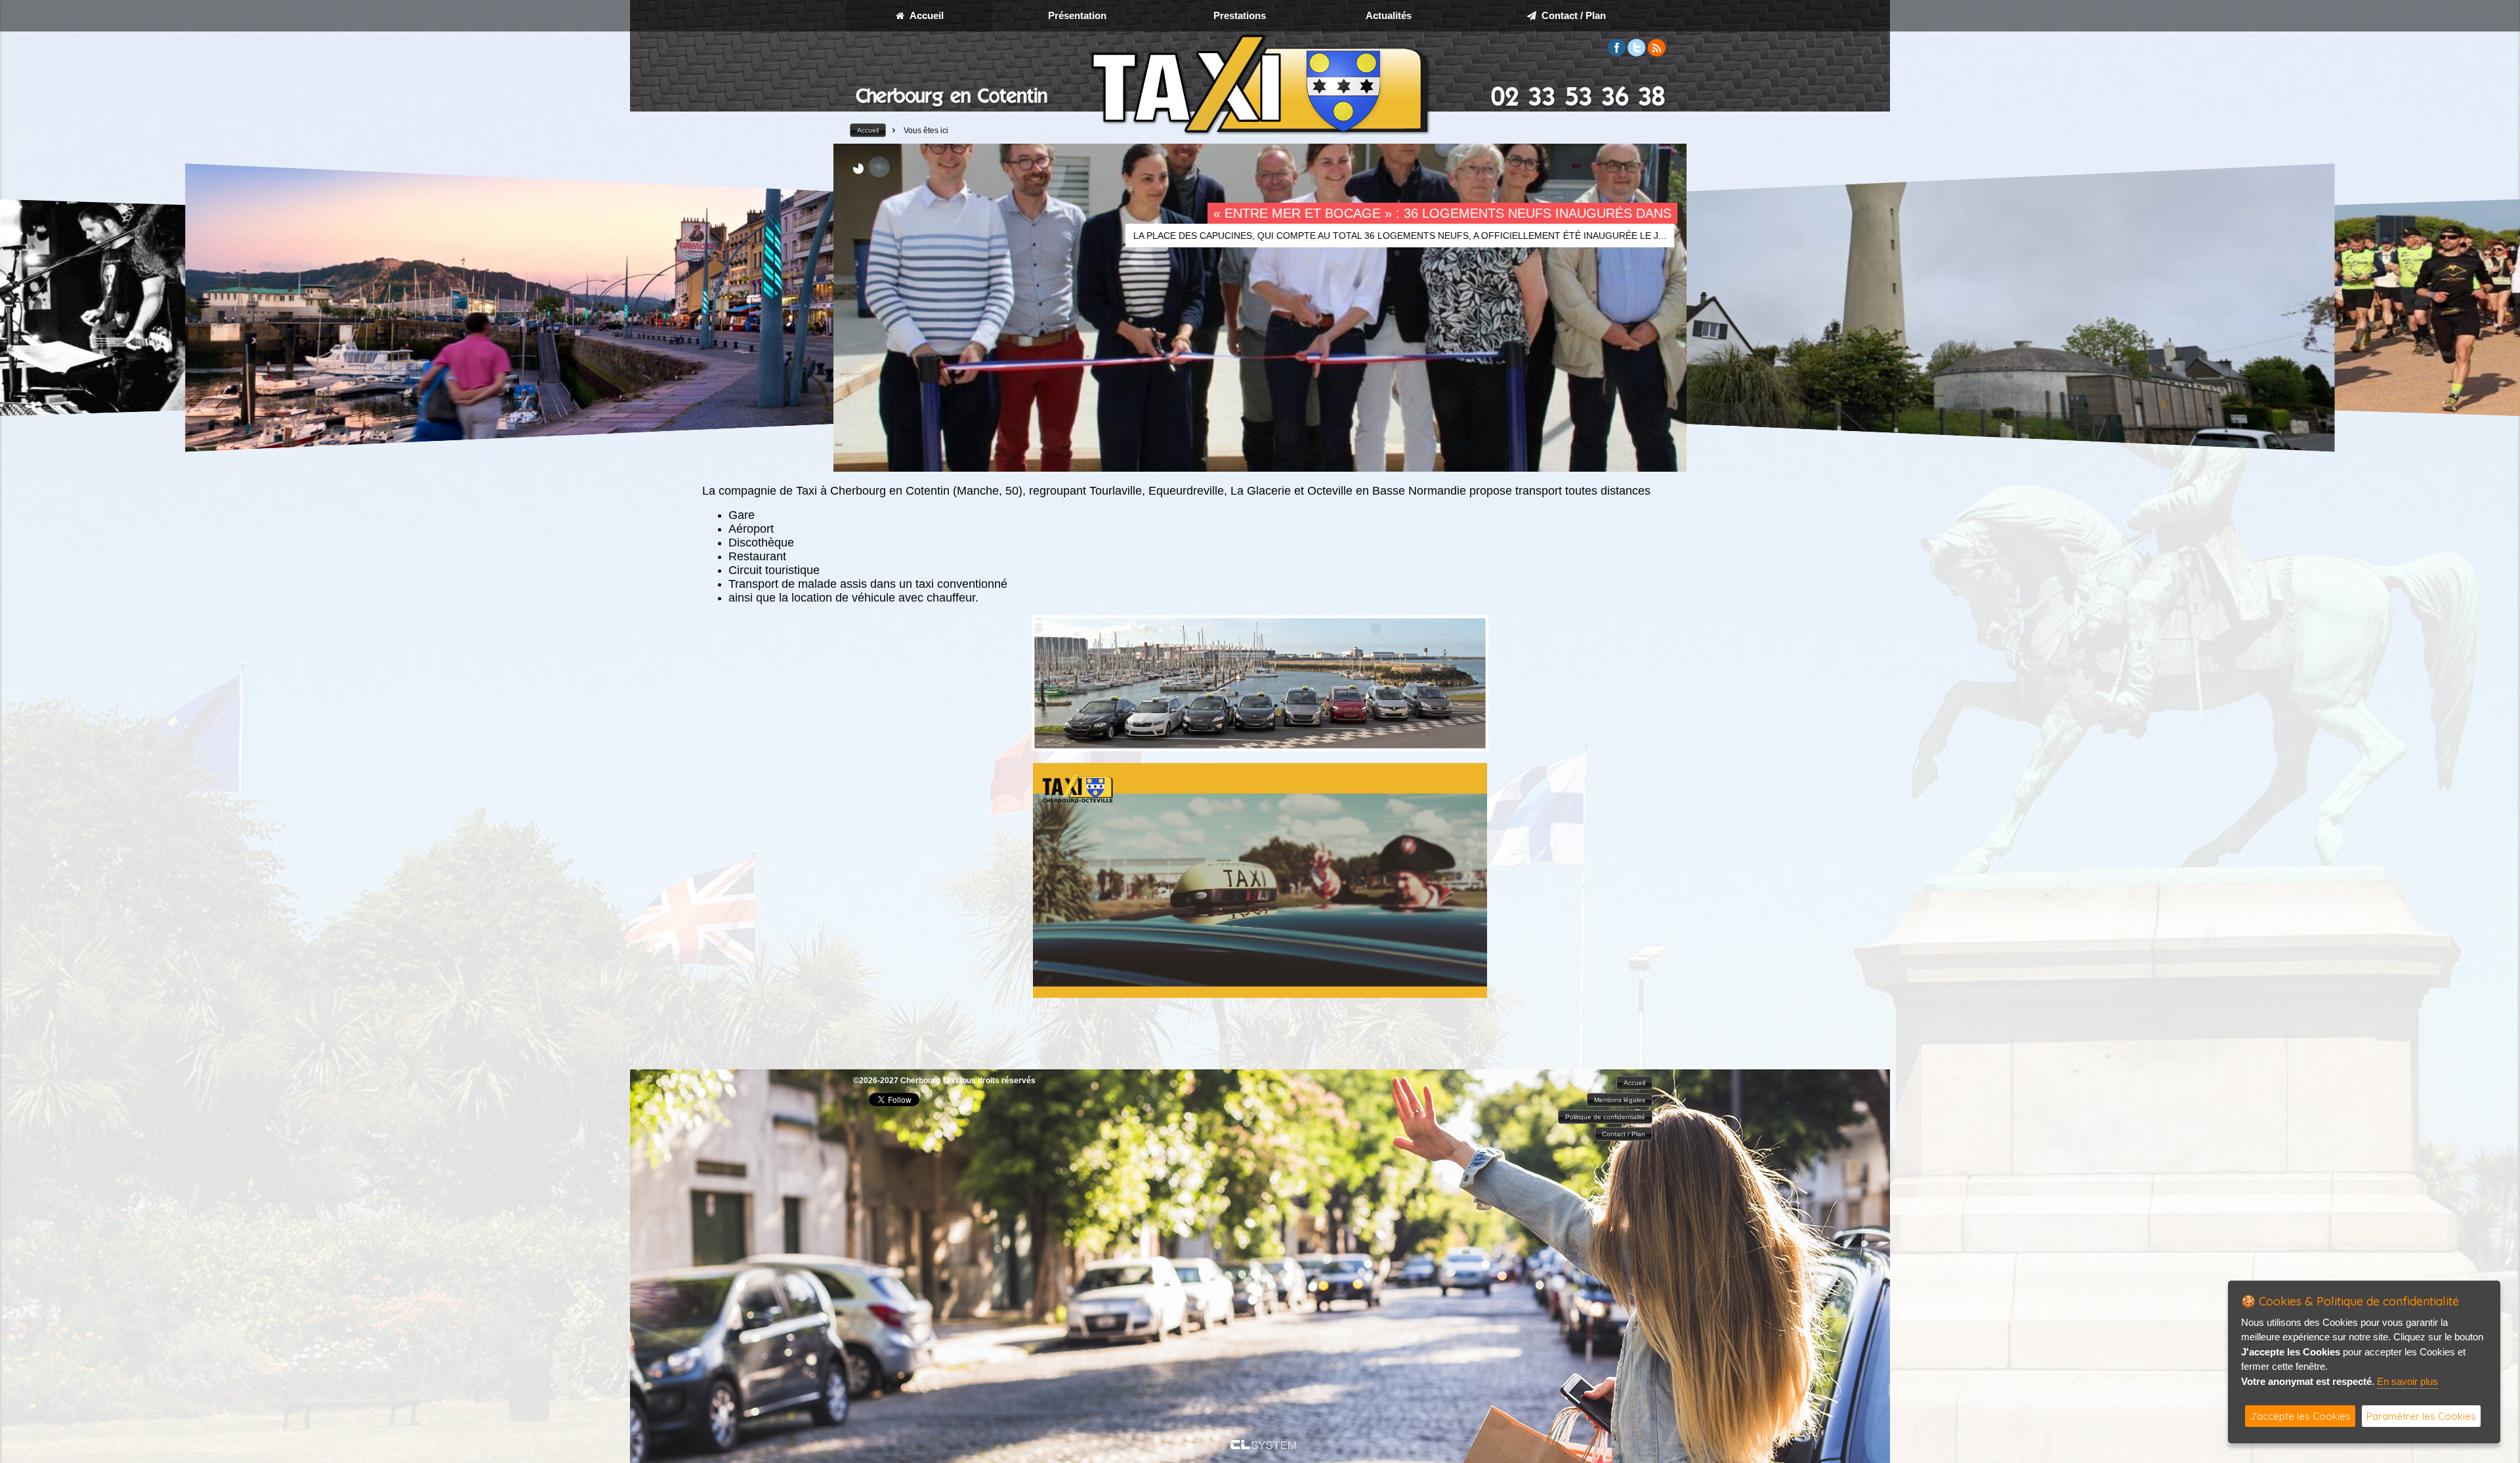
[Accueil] (1260, 135)
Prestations (1240, 15)
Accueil (924, 15)
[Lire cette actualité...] (622, 308)
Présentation (1077, 15)
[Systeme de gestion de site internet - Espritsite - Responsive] (1263, 1446)
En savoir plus (2407, 1381)
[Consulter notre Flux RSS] (1656, 53)
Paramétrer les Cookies (2421, 1416)
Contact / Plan (1571, 15)
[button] (868, 130)
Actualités (1389, 15)
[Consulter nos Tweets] (1637, 53)
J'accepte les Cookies (2300, 1416)
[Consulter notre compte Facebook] (1617, 53)
